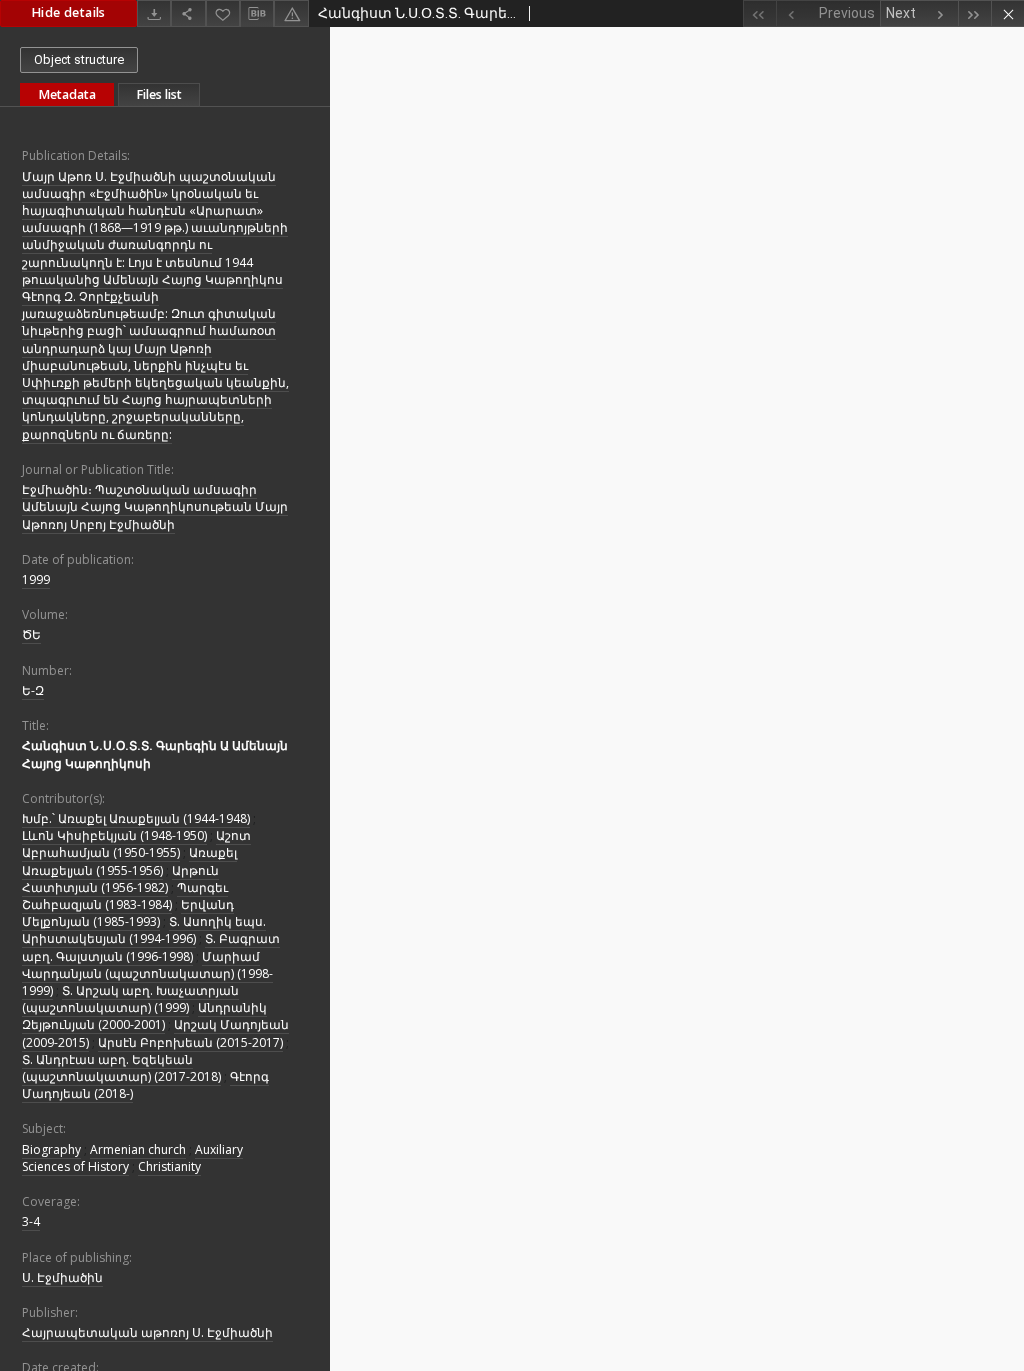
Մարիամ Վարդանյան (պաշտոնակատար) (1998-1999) (147, 973)
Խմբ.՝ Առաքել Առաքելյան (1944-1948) (136, 818)
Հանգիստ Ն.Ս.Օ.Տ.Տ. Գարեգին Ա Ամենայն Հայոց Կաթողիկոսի (155, 754)
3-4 (31, 1221)
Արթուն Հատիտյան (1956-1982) (120, 879)
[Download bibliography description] (257, 14)
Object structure (79, 59)
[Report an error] (291, 13)
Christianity (169, 1166)
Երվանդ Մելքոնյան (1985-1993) (128, 913)
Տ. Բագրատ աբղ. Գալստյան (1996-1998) (151, 947)
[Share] (188, 13)
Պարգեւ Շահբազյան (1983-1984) (125, 896)
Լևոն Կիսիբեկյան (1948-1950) (114, 835)
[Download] (154, 13)
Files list (159, 94)
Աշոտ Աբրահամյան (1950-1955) (136, 844)
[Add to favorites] (223, 13)
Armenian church (138, 1149)
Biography (51, 1149)
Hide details (68, 12)
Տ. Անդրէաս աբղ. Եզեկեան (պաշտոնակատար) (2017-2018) (121, 1068)
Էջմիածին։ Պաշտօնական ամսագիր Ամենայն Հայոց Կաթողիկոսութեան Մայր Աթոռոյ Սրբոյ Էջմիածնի (155, 506)
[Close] (1007, 13)
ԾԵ (31, 634)
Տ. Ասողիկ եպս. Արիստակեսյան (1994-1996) (144, 930)
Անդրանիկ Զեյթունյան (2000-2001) (144, 1016)
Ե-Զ (33, 690)
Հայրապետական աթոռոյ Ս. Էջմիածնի (147, 1332)
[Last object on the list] (974, 13)
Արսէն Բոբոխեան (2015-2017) (190, 1042)
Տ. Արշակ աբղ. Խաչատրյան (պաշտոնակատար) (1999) (130, 999)
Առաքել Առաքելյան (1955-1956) (129, 861)
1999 (36, 579)
